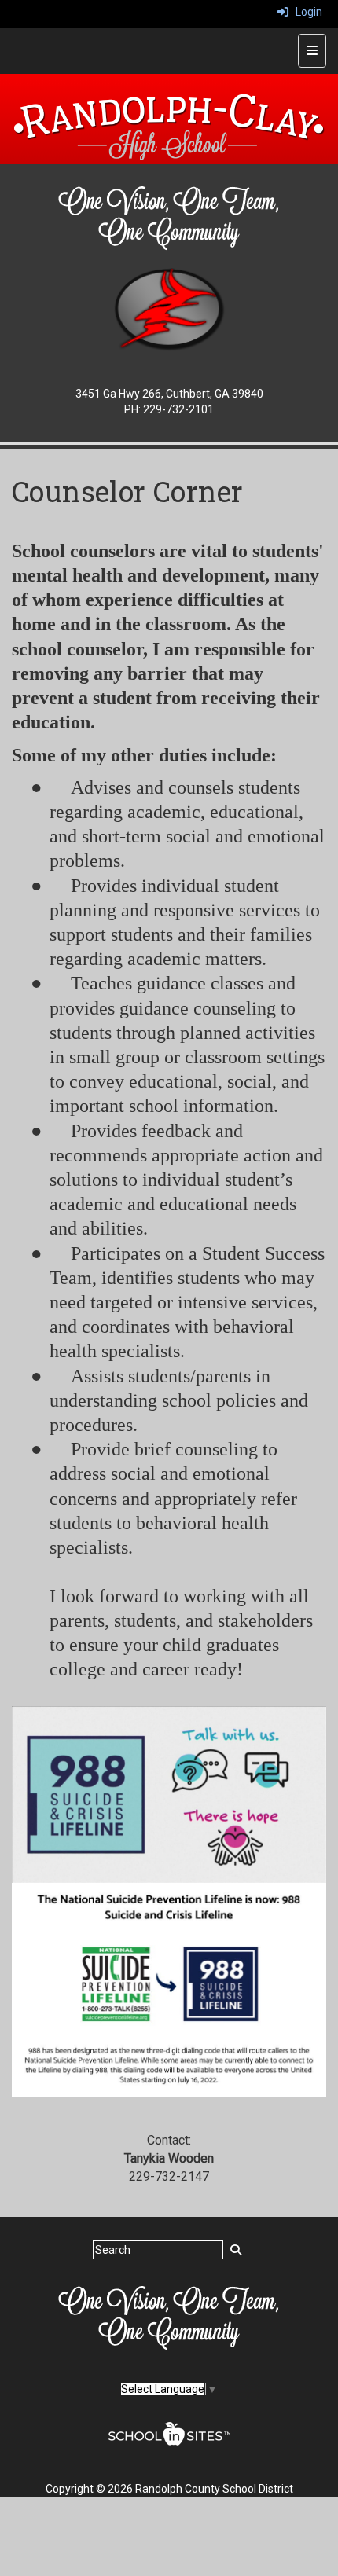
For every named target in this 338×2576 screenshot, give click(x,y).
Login (305, 12)
